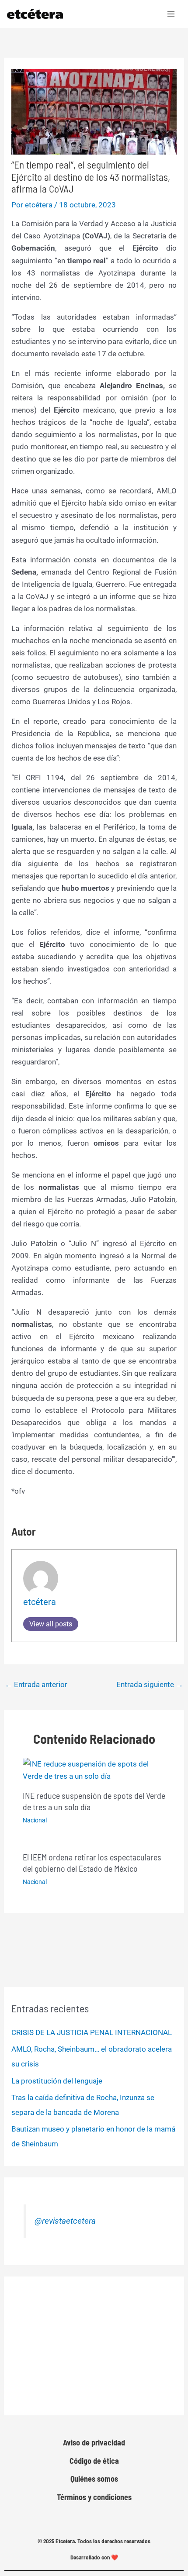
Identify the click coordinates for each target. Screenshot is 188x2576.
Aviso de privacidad (94, 2442)
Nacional (35, 1820)
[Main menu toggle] (171, 14)
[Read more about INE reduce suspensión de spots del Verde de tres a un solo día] (94, 1770)
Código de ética (94, 2461)
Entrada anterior (36, 1684)
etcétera (40, 1602)
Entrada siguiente (150, 1684)
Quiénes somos (94, 2479)
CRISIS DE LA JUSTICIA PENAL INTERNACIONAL (92, 2032)
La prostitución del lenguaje (57, 2081)
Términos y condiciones (94, 2497)
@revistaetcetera (65, 2221)
